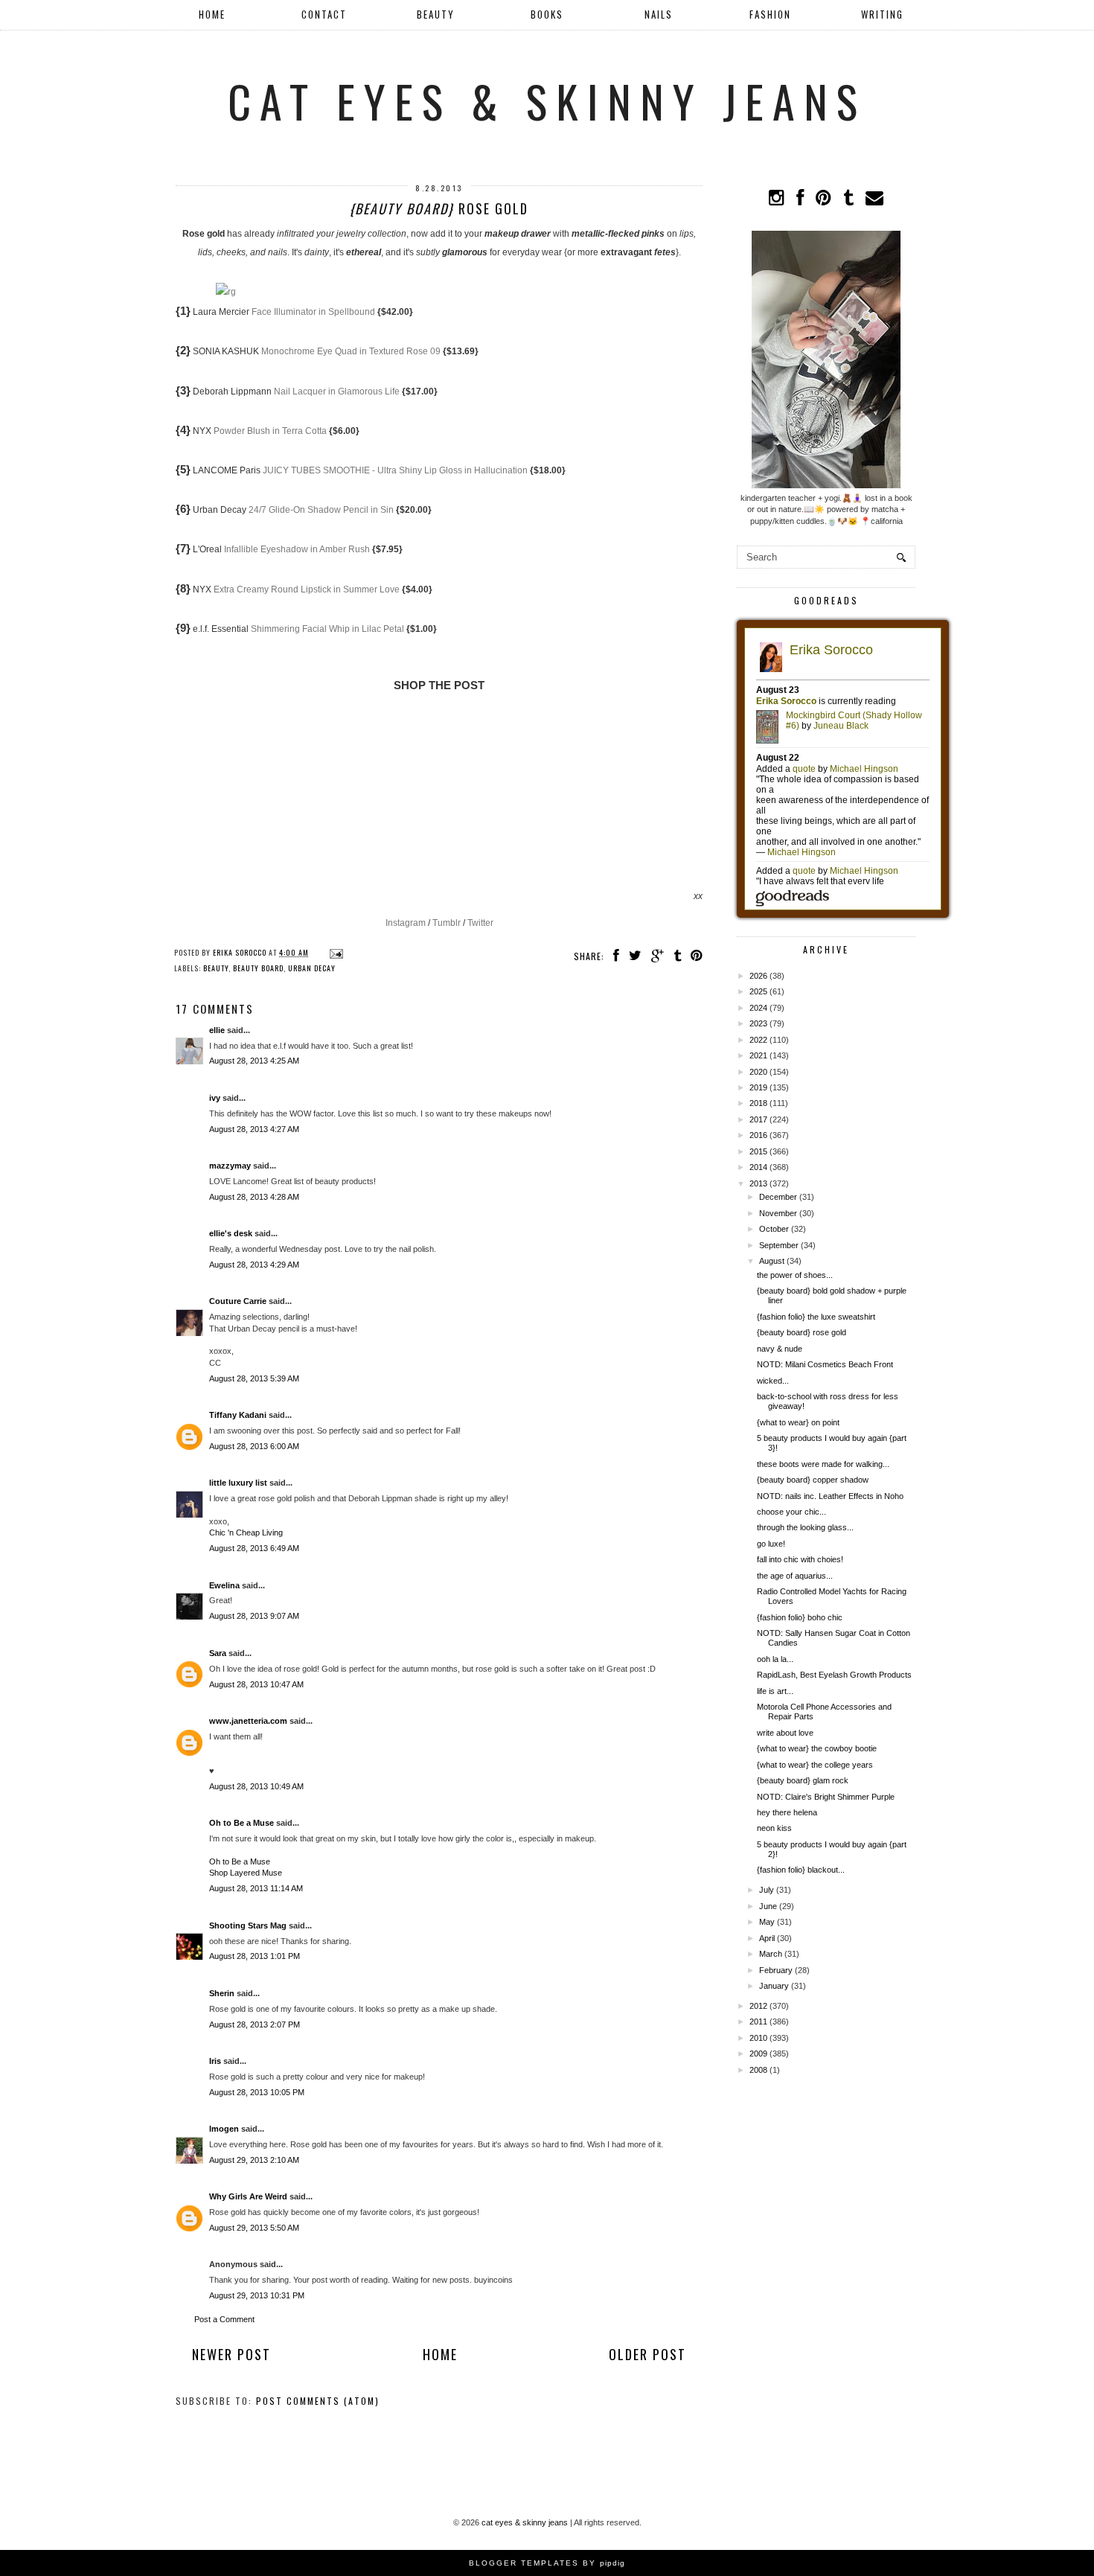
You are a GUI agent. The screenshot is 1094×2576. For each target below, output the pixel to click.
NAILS (659, 14)
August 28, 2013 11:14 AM (256, 1888)
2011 (758, 2022)
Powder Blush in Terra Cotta (270, 431)
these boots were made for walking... (823, 1464)
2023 (758, 1023)
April (767, 1938)
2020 (758, 1072)
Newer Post (231, 2354)
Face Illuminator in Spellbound (313, 312)
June (768, 1906)
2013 (758, 1183)
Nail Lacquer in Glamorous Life (337, 391)
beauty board (258, 968)
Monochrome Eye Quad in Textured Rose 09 (351, 351)
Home (212, 14)
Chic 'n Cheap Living (246, 1533)
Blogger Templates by (547, 2563)
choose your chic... (791, 1512)
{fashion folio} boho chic (800, 1617)
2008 (758, 2070)
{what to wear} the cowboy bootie (817, 1748)
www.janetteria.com (248, 1721)
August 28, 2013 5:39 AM (254, 1378)
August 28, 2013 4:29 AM (254, 1265)
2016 (758, 1135)
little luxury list (238, 1483)
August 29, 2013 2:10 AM (254, 2160)
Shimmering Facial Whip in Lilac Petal (327, 629)
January (774, 1986)
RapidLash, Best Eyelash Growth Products (834, 1675)
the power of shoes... (795, 1275)
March (771, 1954)
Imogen (224, 2129)
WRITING (882, 14)
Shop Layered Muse (246, 1873)
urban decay (312, 968)
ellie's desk (231, 1233)
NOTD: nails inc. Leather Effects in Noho (830, 1496)
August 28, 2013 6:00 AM (254, 1446)
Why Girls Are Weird (248, 2196)
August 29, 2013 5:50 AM (254, 2228)
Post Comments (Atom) (318, 2401)
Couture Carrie (238, 1301)
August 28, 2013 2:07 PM (255, 2024)
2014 (758, 1167)
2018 (758, 1103)
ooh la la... (775, 1659)
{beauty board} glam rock (803, 1780)
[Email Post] (335, 952)
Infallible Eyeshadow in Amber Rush (297, 549)
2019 (758, 1087)
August (772, 1261)
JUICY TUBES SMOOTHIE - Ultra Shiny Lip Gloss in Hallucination (395, 470)
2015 (758, 1151)
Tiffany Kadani (238, 1415)
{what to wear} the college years (815, 1765)
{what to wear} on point (798, 1422)
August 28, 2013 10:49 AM (256, 1786)
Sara (218, 1653)
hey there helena (787, 1812)
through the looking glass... (805, 1527)
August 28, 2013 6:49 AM (254, 1548)
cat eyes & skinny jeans (547, 100)
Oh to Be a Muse (241, 1823)
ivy (215, 1098)
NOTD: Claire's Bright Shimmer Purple (826, 1797)
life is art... (775, 1691)
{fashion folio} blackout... (801, 1870)
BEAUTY (436, 14)
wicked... (773, 1381)
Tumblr (447, 923)
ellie (217, 1030)
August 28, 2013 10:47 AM (256, 1684)
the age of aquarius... (795, 1576)
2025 (758, 991)
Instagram (406, 923)
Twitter (480, 923)
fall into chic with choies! (800, 1559)
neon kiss (774, 1828)
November (778, 1213)
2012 (758, 2006)
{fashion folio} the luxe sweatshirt (816, 1317)
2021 (758, 1055)
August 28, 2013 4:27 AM (254, 1129)
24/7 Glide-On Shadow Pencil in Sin (321, 510)
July (767, 1890)
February (776, 1970)
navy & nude (780, 1349)
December (778, 1197)
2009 (758, 2054)
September (779, 1245)
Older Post (647, 2354)
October (774, 1229)
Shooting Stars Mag (248, 1925)
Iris (215, 2061)
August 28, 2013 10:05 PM (257, 2092)
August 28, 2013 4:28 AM (254, 1197)
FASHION (770, 14)
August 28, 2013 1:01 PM (255, 1956)
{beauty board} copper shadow (813, 1480)
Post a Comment (224, 2319)
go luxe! (771, 1544)
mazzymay (230, 1166)
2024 (758, 1008)
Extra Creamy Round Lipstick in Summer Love (307, 589)
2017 (758, 1119)
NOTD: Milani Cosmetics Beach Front (825, 1364)
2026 (758, 976)
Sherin (222, 1993)
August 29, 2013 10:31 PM (257, 2295)
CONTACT (324, 14)
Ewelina (224, 1585)
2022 (758, 1040)
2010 (758, 2038)
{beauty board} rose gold (802, 1332)
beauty (216, 968)
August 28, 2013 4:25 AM (254, 1061)
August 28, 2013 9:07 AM (254, 1616)
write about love (785, 1733)
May (767, 1922)
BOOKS (547, 14)
